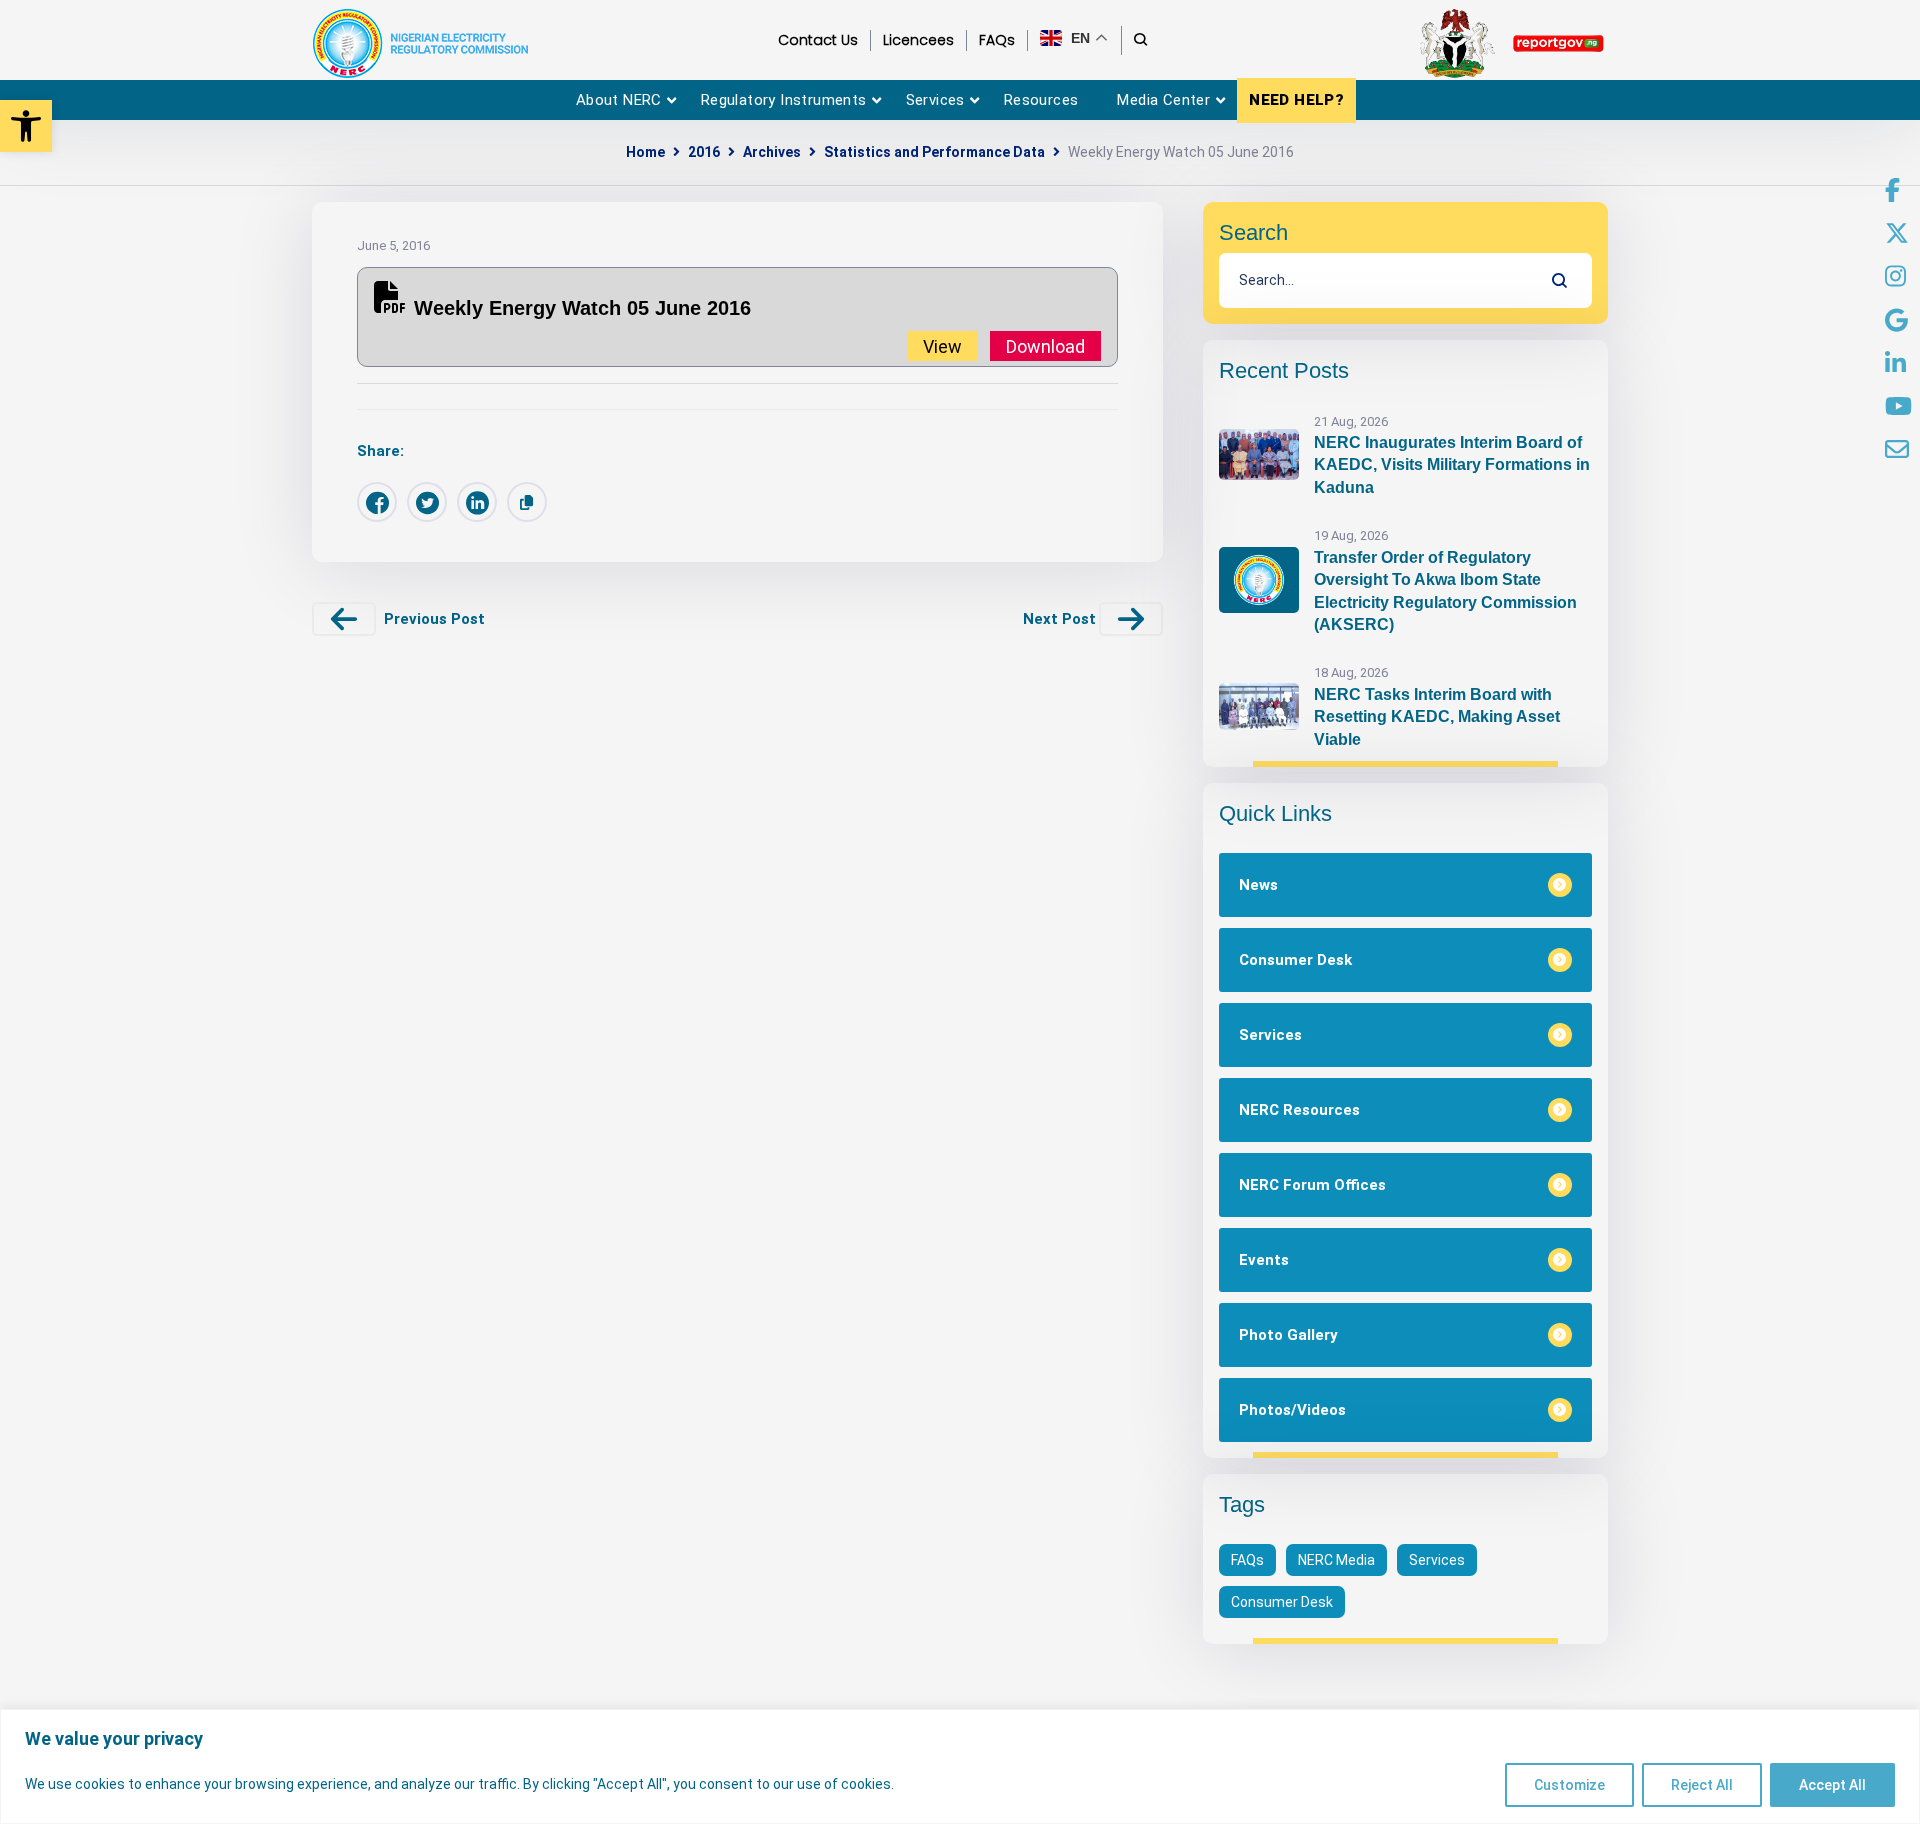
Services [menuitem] (935, 100)
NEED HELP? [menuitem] (1296, 100)
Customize (1569, 1785)
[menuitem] (1892, 191)
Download (1045, 345)
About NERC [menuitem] (619, 100)
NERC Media (1336, 1560)
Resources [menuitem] (1041, 100)
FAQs (1247, 1560)
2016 (704, 152)
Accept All (1832, 1785)
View (942, 345)
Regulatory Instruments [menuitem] (784, 100)
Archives (772, 152)
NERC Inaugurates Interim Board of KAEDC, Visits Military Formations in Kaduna (1452, 465)
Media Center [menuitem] (1163, 100)
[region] (960, 1766)
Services (1437, 1560)
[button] (26, 126)
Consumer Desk (1282, 1602)
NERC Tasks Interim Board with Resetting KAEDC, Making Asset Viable (1437, 717)
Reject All (1702, 1785)
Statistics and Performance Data (934, 152)
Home (645, 152)
